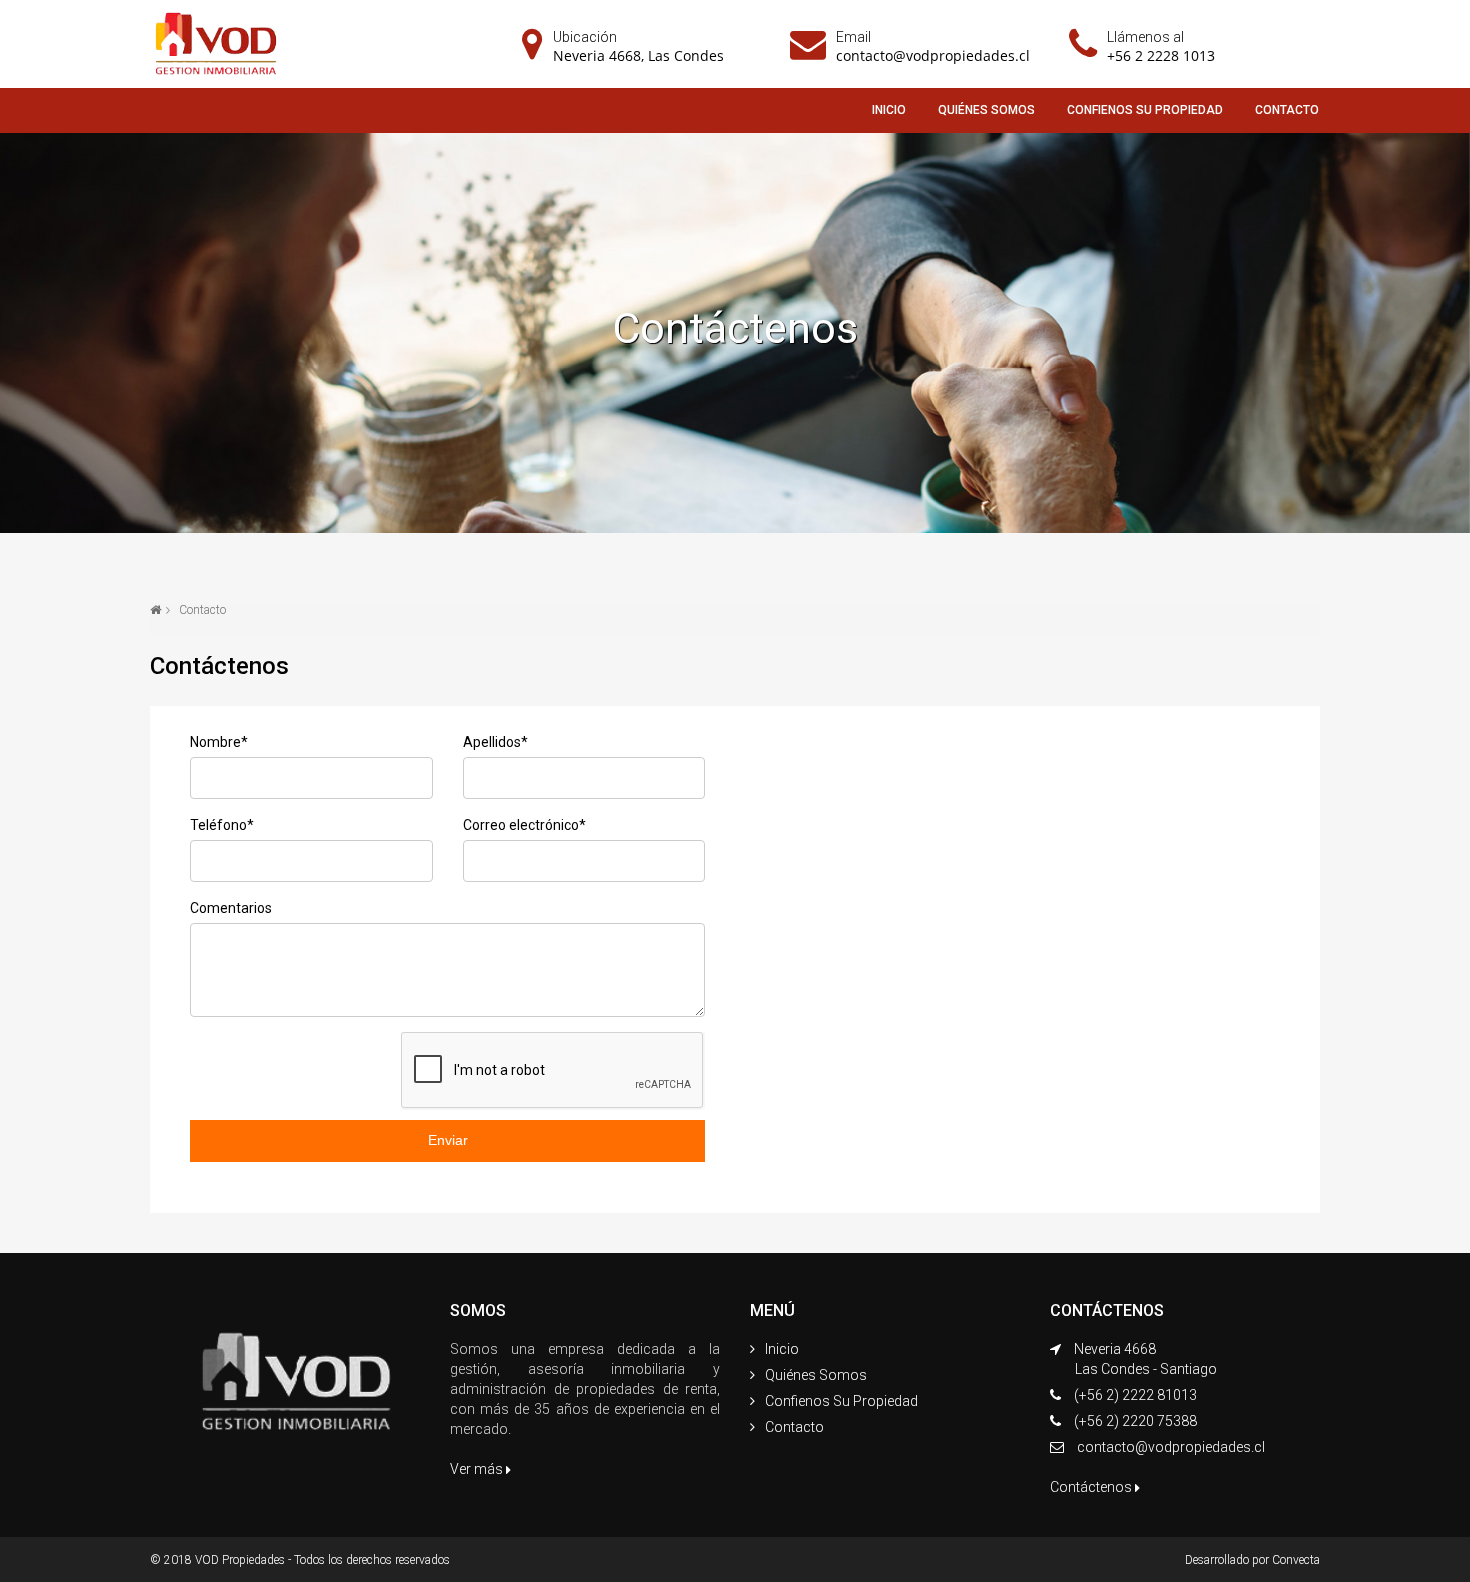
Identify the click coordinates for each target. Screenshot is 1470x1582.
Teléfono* (222, 825)
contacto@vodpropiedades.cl (933, 55)
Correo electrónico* (524, 825)
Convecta (1296, 1560)
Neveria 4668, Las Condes (638, 55)
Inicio (782, 1349)
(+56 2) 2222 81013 (1135, 1395)
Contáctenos (1092, 1487)
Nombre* (219, 742)
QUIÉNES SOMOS (986, 110)
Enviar (448, 1140)
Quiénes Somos (816, 1375)
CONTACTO (1287, 110)
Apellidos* (495, 742)
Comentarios (231, 908)
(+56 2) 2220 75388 (1135, 1421)
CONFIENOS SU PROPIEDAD (1145, 110)
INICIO (889, 110)
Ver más (478, 1469)
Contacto (794, 1427)
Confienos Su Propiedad (841, 1401)
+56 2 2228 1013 (1161, 55)
